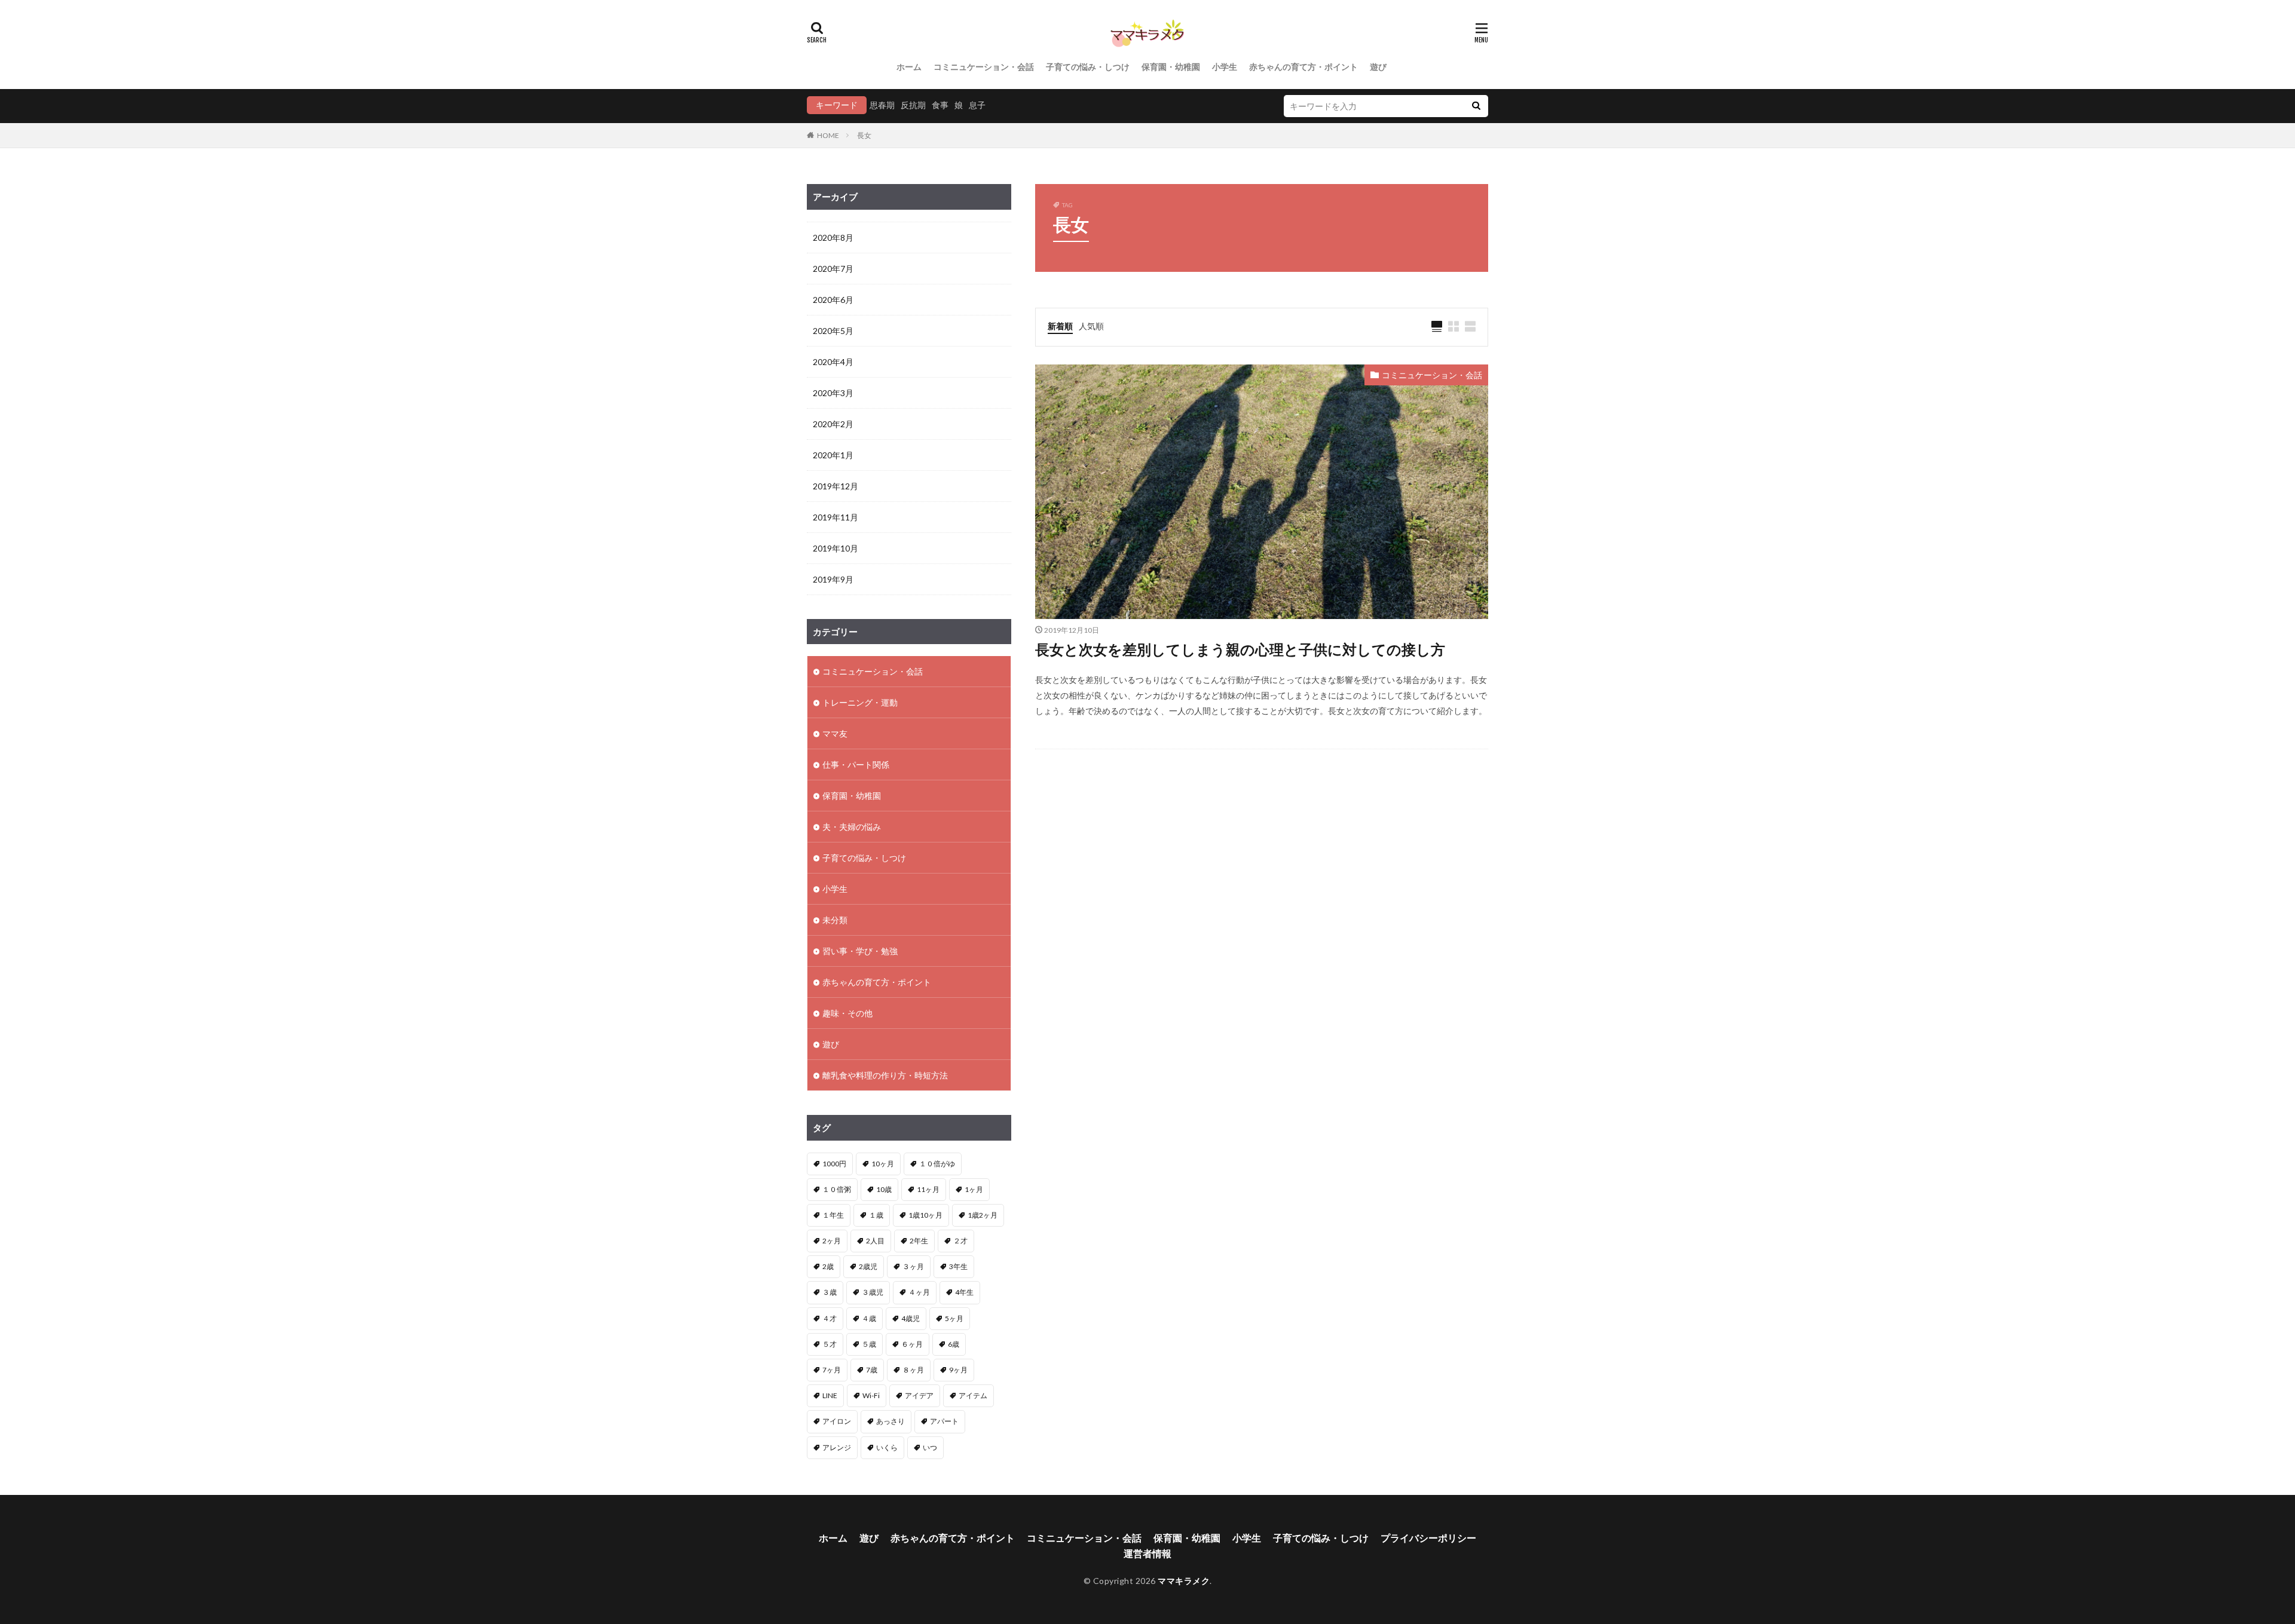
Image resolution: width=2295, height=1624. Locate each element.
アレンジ (837, 1447)
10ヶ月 (883, 1164)
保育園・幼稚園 (1171, 67)
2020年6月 (833, 300)
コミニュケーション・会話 (984, 67)
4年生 (964, 1292)
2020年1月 (833, 455)
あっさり (891, 1421)
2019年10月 (836, 548)
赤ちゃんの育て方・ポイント (1303, 67)
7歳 (872, 1370)
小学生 (1225, 67)
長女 (864, 135)
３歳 (830, 1292)
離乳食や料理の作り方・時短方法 (885, 1075)
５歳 (869, 1344)
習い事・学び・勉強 (860, 951)
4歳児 (911, 1318)
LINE (830, 1395)
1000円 (834, 1164)
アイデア (919, 1395)
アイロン (837, 1421)
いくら (887, 1447)
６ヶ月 (912, 1344)
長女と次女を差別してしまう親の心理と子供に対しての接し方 (1240, 649)
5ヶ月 (954, 1318)
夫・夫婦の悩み (852, 827)
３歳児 (873, 1292)
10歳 (884, 1189)
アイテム (973, 1395)
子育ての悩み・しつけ (1088, 67)
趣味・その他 (847, 1013)
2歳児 (868, 1266)
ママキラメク (1184, 1581)
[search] (1476, 106)
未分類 (835, 920)
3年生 (958, 1266)
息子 (977, 105)
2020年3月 (833, 393)
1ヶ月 (974, 1189)
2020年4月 (833, 362)
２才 (960, 1241)
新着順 (1060, 326)
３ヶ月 (913, 1266)
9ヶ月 (958, 1370)
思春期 (882, 105)
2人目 (875, 1241)
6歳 (954, 1344)
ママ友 (835, 733)
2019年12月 (836, 486)
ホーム (909, 67)
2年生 (919, 1241)
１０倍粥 (837, 1189)
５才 (830, 1344)
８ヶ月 (913, 1370)
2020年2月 (833, 424)
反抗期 (913, 105)
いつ (930, 1447)
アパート (944, 1421)
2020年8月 (833, 238)
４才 (830, 1318)
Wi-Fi (871, 1395)
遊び (1378, 67)
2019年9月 (833, 579)
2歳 (828, 1266)
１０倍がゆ (937, 1164)
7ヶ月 (832, 1370)
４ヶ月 (919, 1292)
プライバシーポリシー (1428, 1538)
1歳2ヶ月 (983, 1215)
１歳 (876, 1215)
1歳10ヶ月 (925, 1215)
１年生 (833, 1215)
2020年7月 (833, 269)
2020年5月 (833, 331)
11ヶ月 (928, 1189)
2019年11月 (836, 517)
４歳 (869, 1318)
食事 (940, 105)
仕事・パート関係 (856, 764)
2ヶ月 (832, 1241)
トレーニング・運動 (860, 702)
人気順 (1091, 326)
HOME (828, 135)
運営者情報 (1147, 1553)
